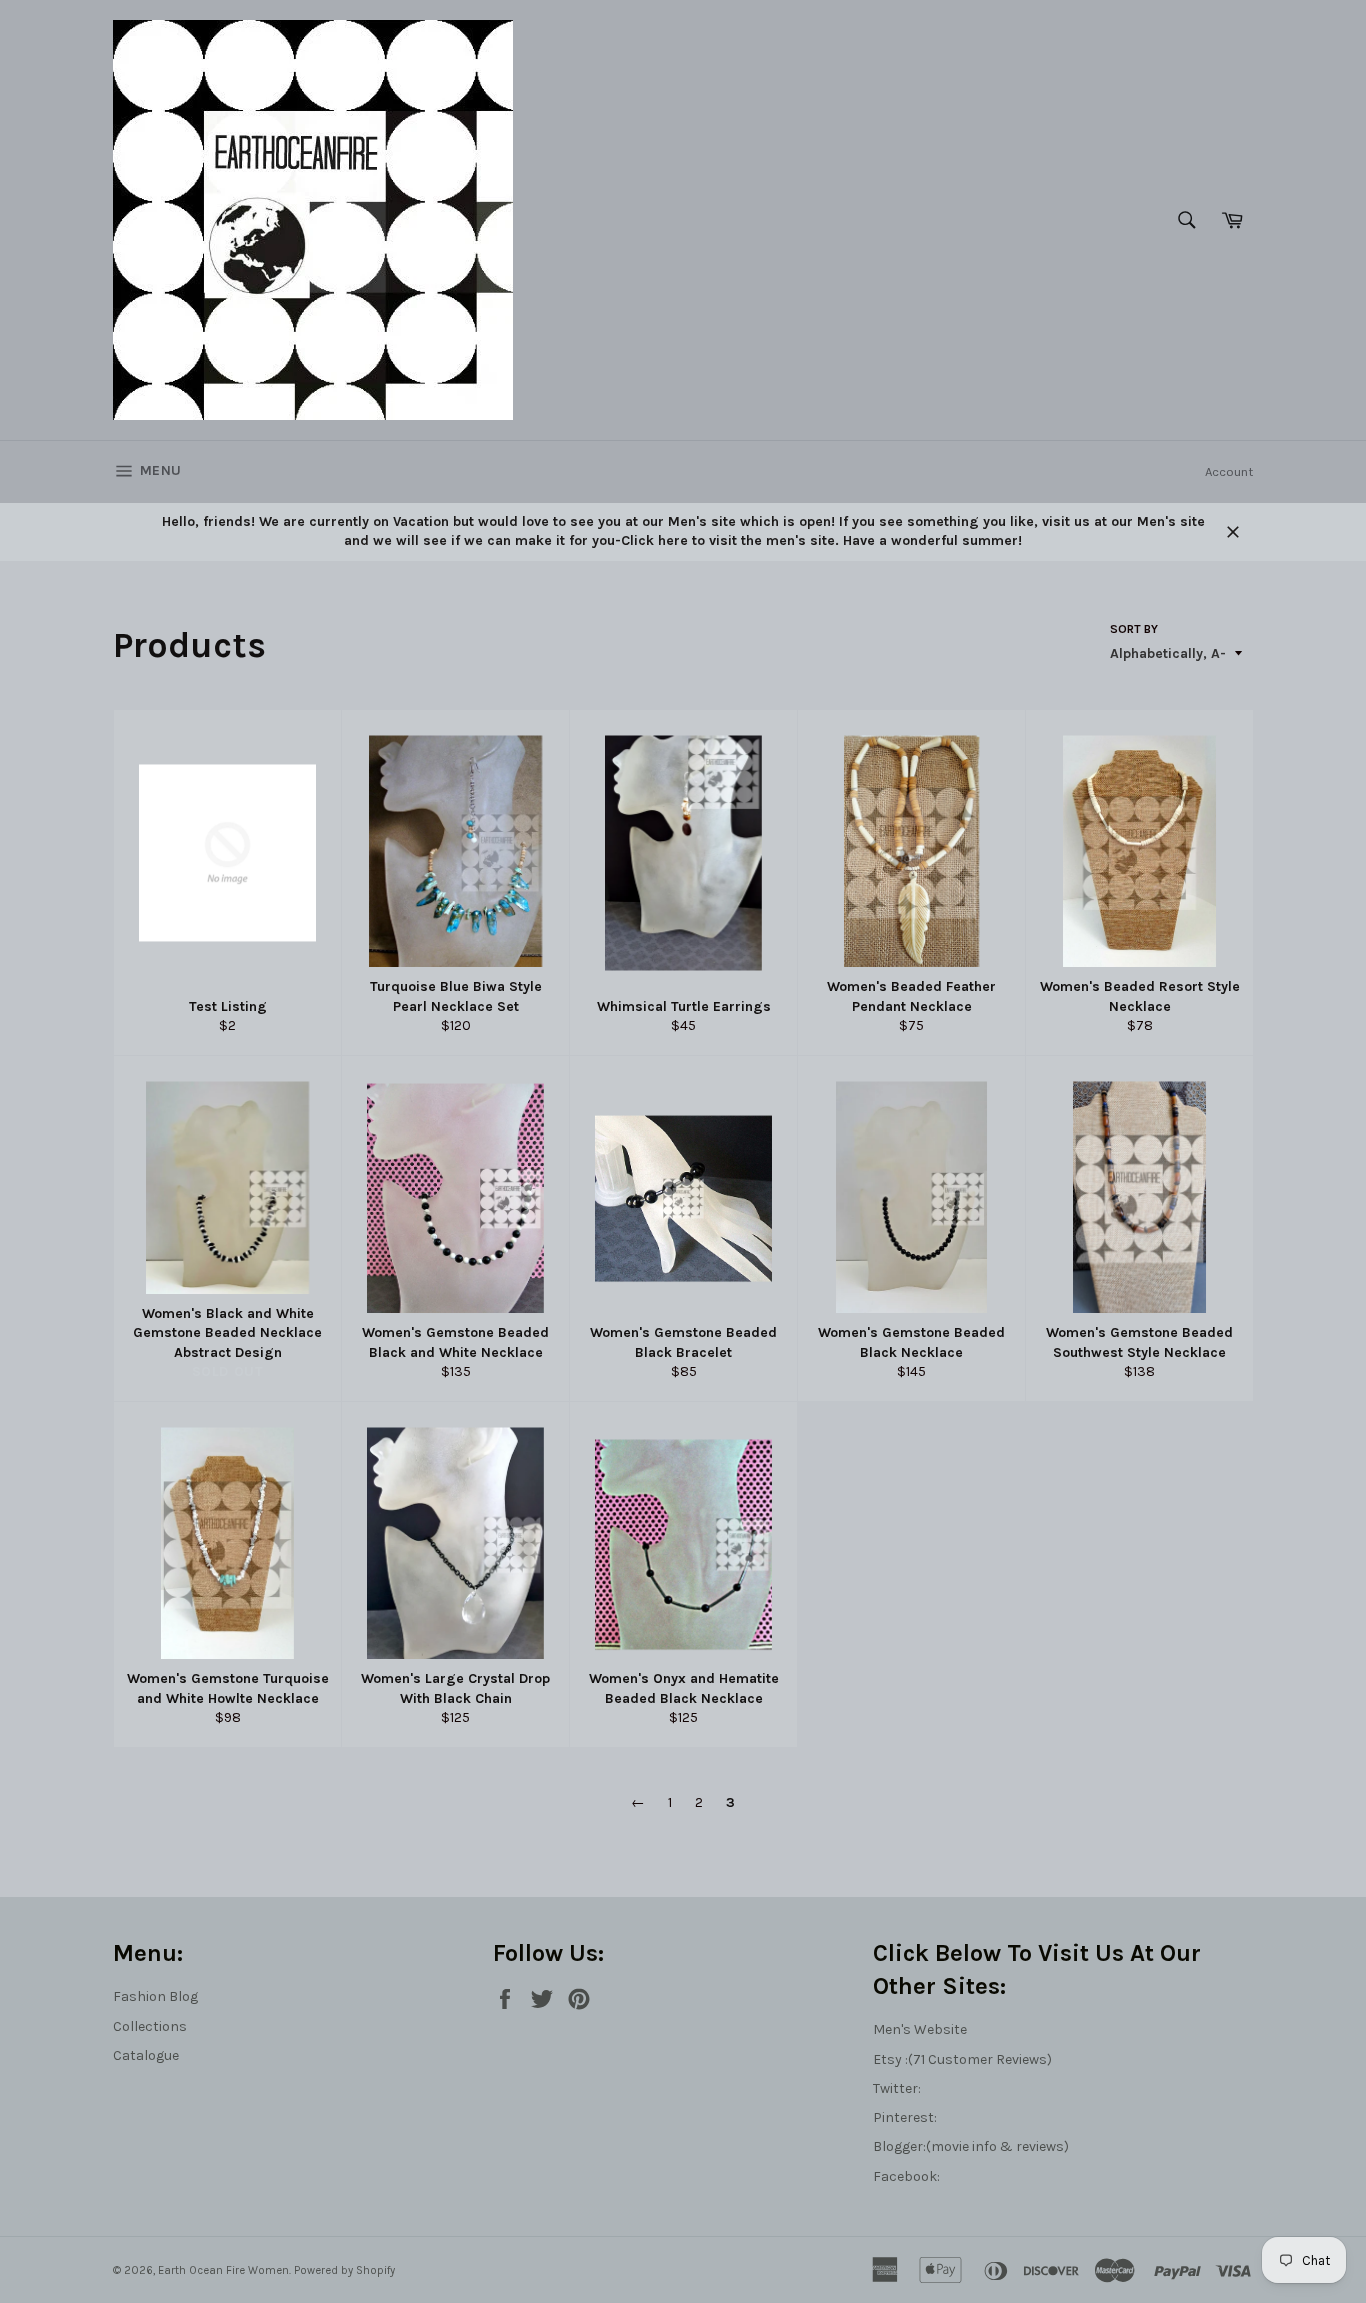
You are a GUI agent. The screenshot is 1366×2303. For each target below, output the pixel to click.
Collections (150, 2026)
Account (1229, 471)
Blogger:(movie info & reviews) (971, 2146)
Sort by (1134, 629)
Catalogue (146, 2055)
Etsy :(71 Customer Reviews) (962, 2059)
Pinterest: (905, 2117)
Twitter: (897, 2088)
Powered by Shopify (344, 2270)
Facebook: (906, 2176)
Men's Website (920, 2029)
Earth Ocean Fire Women (223, 2270)
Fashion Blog (155, 1996)
